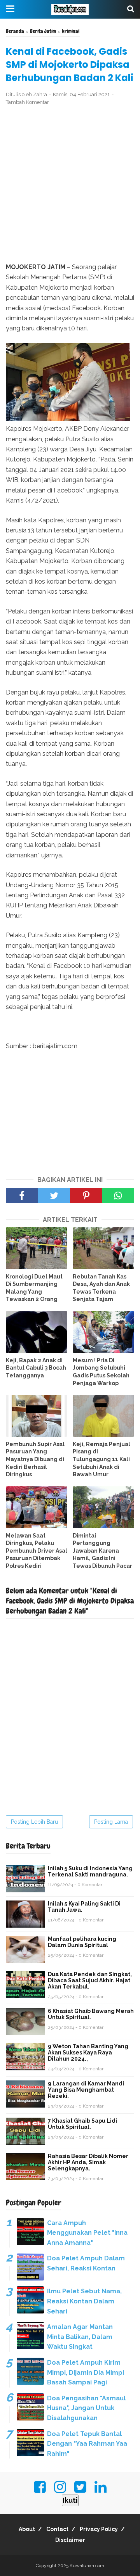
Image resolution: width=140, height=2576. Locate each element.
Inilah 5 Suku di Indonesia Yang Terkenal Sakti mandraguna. (90, 1871)
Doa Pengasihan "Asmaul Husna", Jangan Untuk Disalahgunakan (86, 2408)
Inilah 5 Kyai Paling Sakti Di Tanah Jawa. (84, 1907)
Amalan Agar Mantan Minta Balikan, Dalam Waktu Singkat (80, 2337)
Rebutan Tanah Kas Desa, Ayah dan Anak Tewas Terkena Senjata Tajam (101, 1288)
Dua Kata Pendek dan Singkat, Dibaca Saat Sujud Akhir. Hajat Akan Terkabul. (90, 1980)
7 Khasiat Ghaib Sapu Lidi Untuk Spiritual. (82, 2124)
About (27, 2529)
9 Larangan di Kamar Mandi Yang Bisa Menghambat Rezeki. (86, 2090)
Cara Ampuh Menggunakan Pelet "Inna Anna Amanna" (87, 2233)
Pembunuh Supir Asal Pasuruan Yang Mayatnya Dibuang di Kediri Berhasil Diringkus (35, 1459)
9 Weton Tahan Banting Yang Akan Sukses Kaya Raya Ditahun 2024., (88, 2053)
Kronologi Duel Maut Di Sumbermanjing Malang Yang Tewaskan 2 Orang (34, 1288)
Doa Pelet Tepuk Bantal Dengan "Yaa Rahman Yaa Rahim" (87, 2444)
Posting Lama (111, 1822)
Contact (57, 2529)
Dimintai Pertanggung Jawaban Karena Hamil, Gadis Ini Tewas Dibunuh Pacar (102, 1551)
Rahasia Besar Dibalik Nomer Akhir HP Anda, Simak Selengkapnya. (88, 2162)
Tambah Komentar (27, 102)
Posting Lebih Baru (34, 1822)
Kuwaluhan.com (87, 2566)
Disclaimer (70, 2540)
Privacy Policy (99, 2529)
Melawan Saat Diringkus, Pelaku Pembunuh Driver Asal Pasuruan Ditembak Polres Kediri (37, 1551)
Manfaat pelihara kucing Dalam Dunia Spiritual (82, 1942)
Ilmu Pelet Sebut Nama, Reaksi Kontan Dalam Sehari (84, 2301)
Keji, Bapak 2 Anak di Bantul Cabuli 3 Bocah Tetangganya (36, 1368)
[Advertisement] (70, 185)
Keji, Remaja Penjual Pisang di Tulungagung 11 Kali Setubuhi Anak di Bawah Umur (101, 1459)
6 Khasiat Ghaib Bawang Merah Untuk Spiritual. (91, 2014)
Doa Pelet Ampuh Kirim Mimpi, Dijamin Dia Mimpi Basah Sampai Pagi (86, 2372)
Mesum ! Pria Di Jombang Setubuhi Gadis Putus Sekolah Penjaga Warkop (101, 1372)
